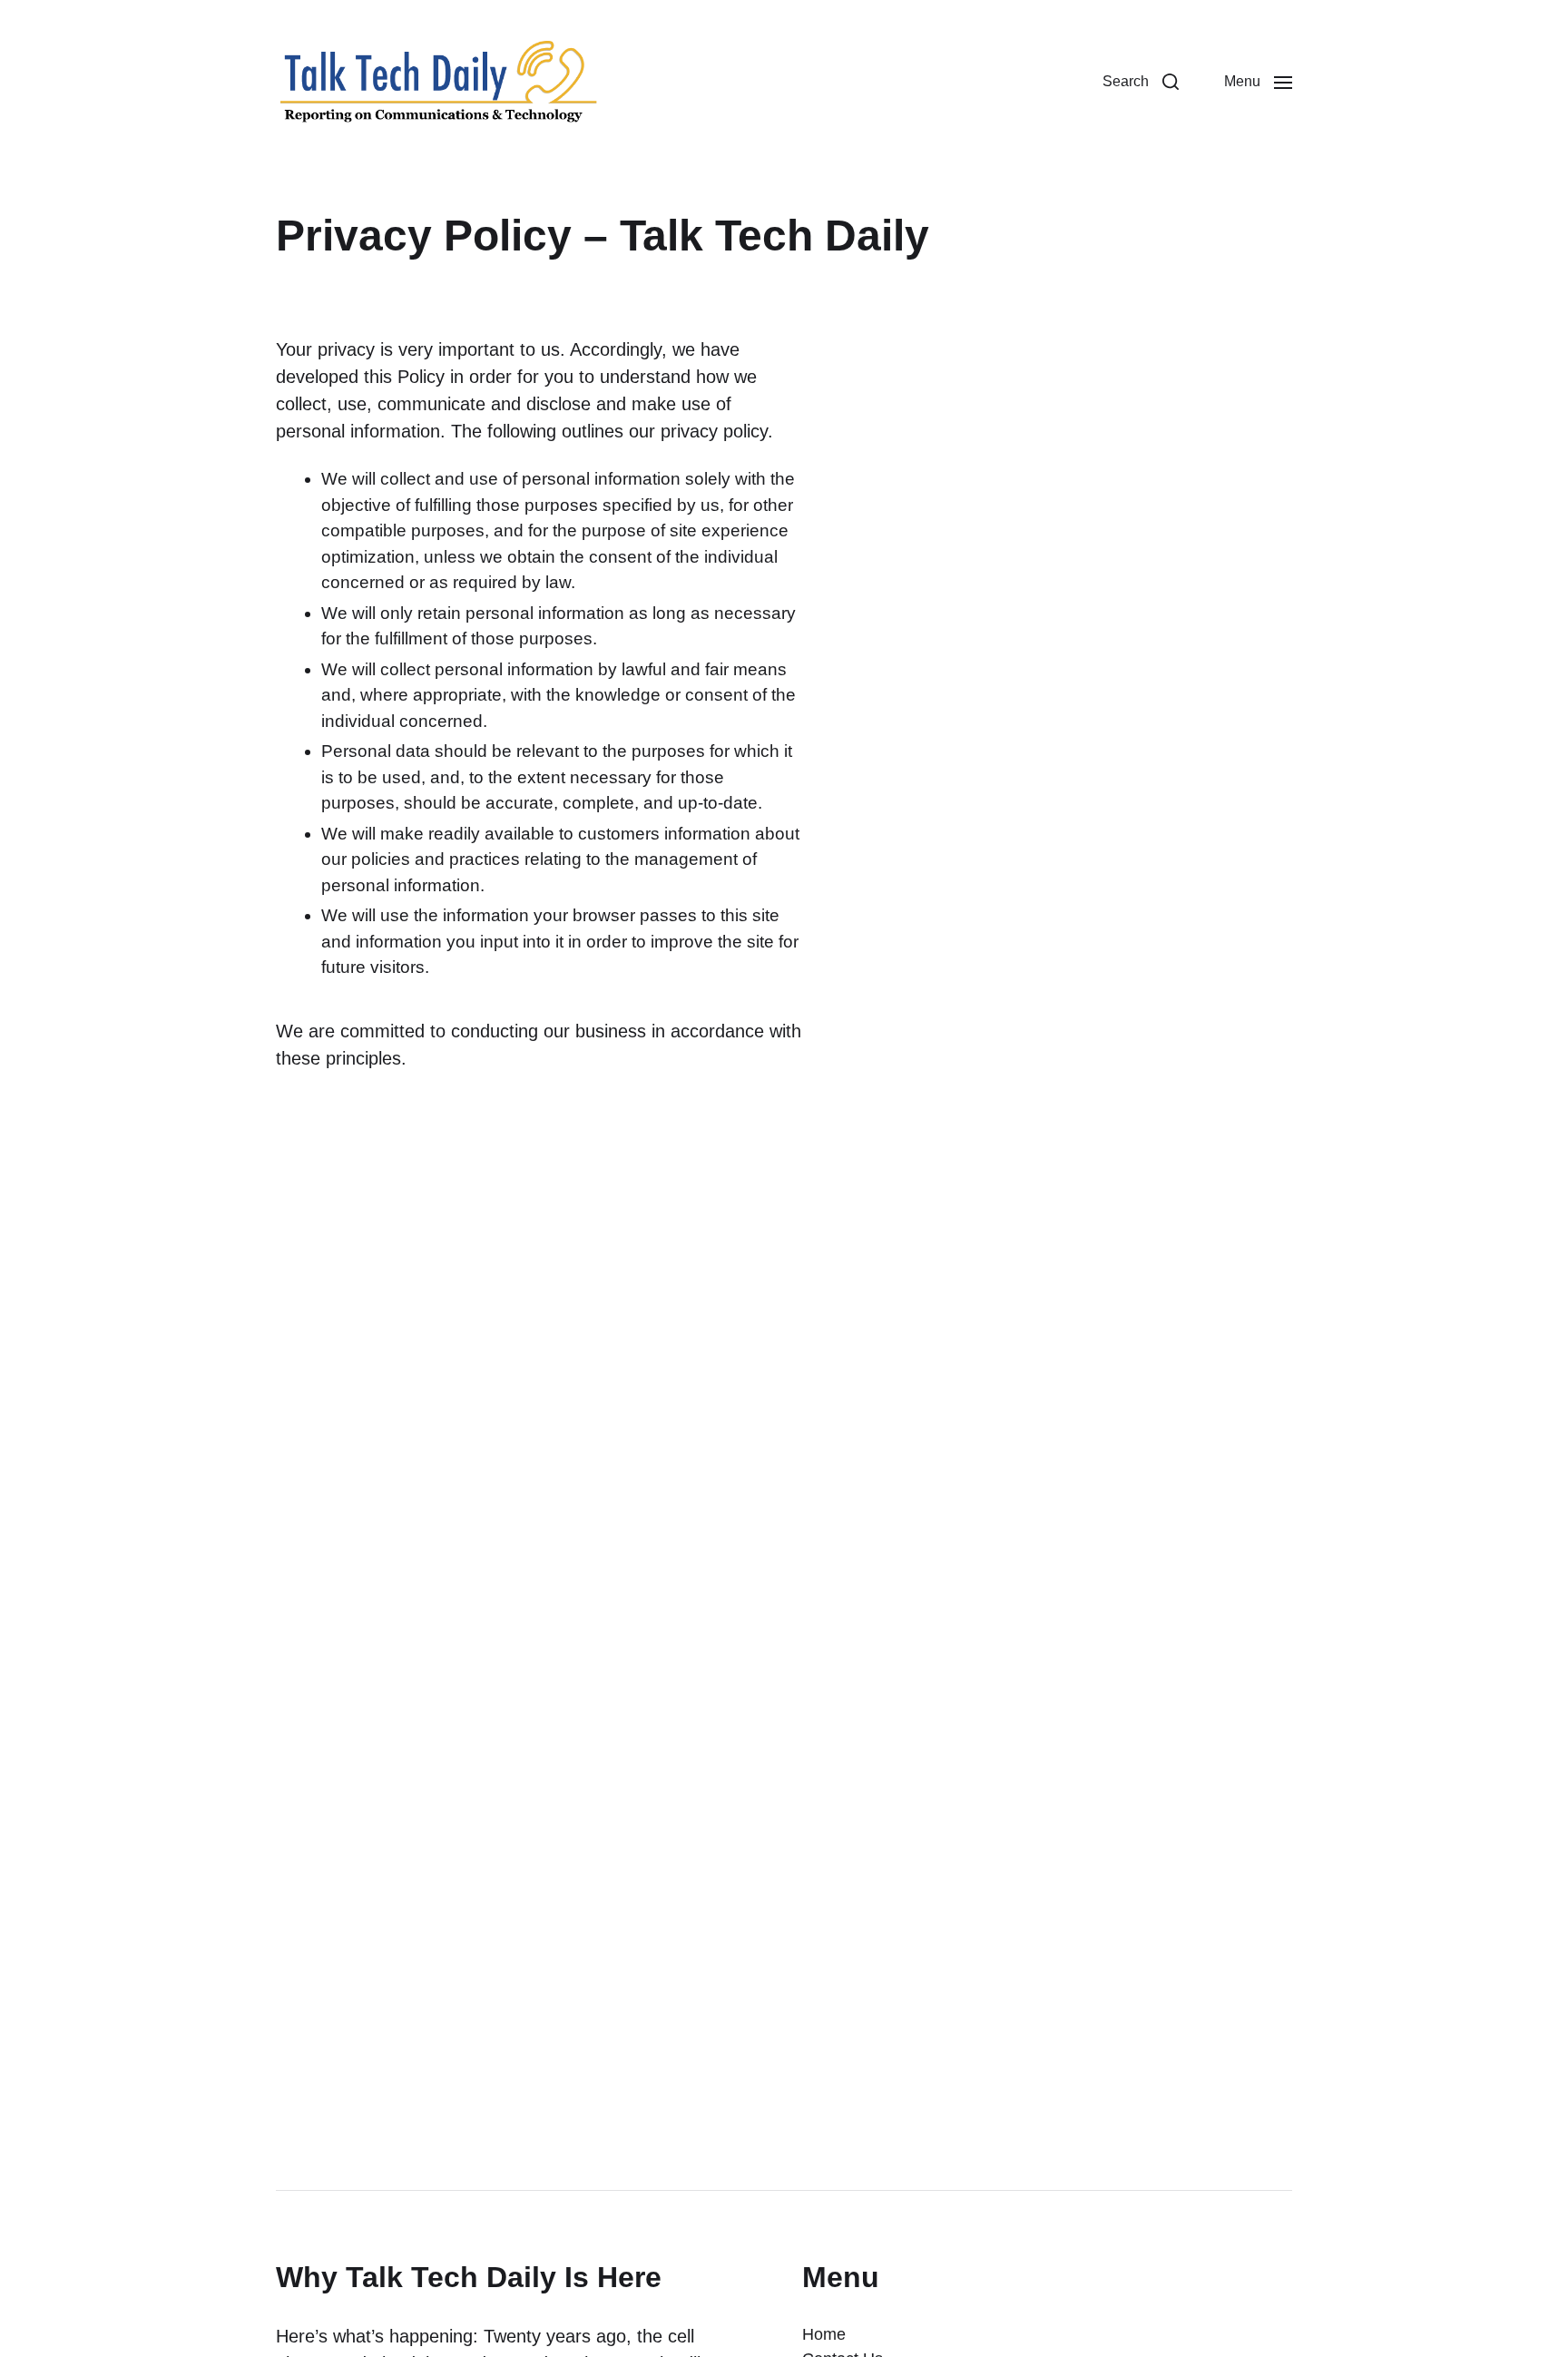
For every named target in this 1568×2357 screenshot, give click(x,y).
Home (824, 2334)
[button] (1141, 82)
